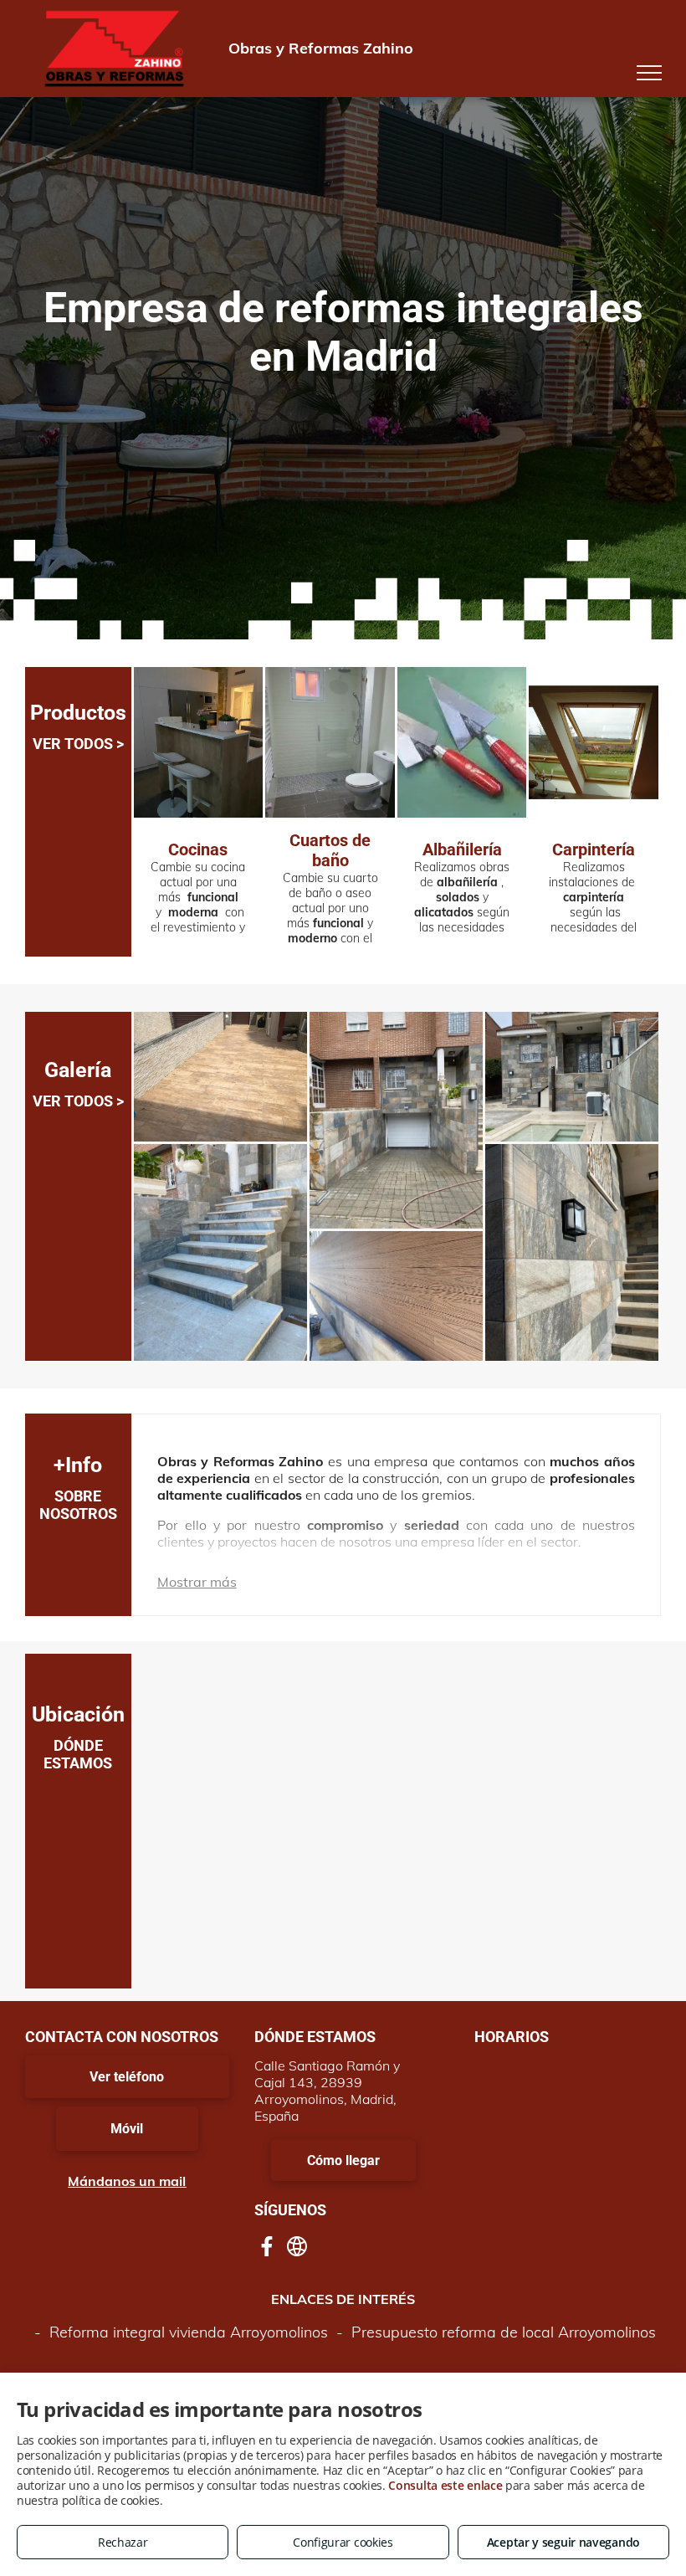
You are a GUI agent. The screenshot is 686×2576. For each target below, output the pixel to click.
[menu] (649, 73)
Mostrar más (197, 1582)
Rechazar (123, 2542)
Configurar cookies (343, 2542)
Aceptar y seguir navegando (563, 2542)
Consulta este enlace (445, 2485)
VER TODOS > (78, 744)
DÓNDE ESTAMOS (78, 1754)
